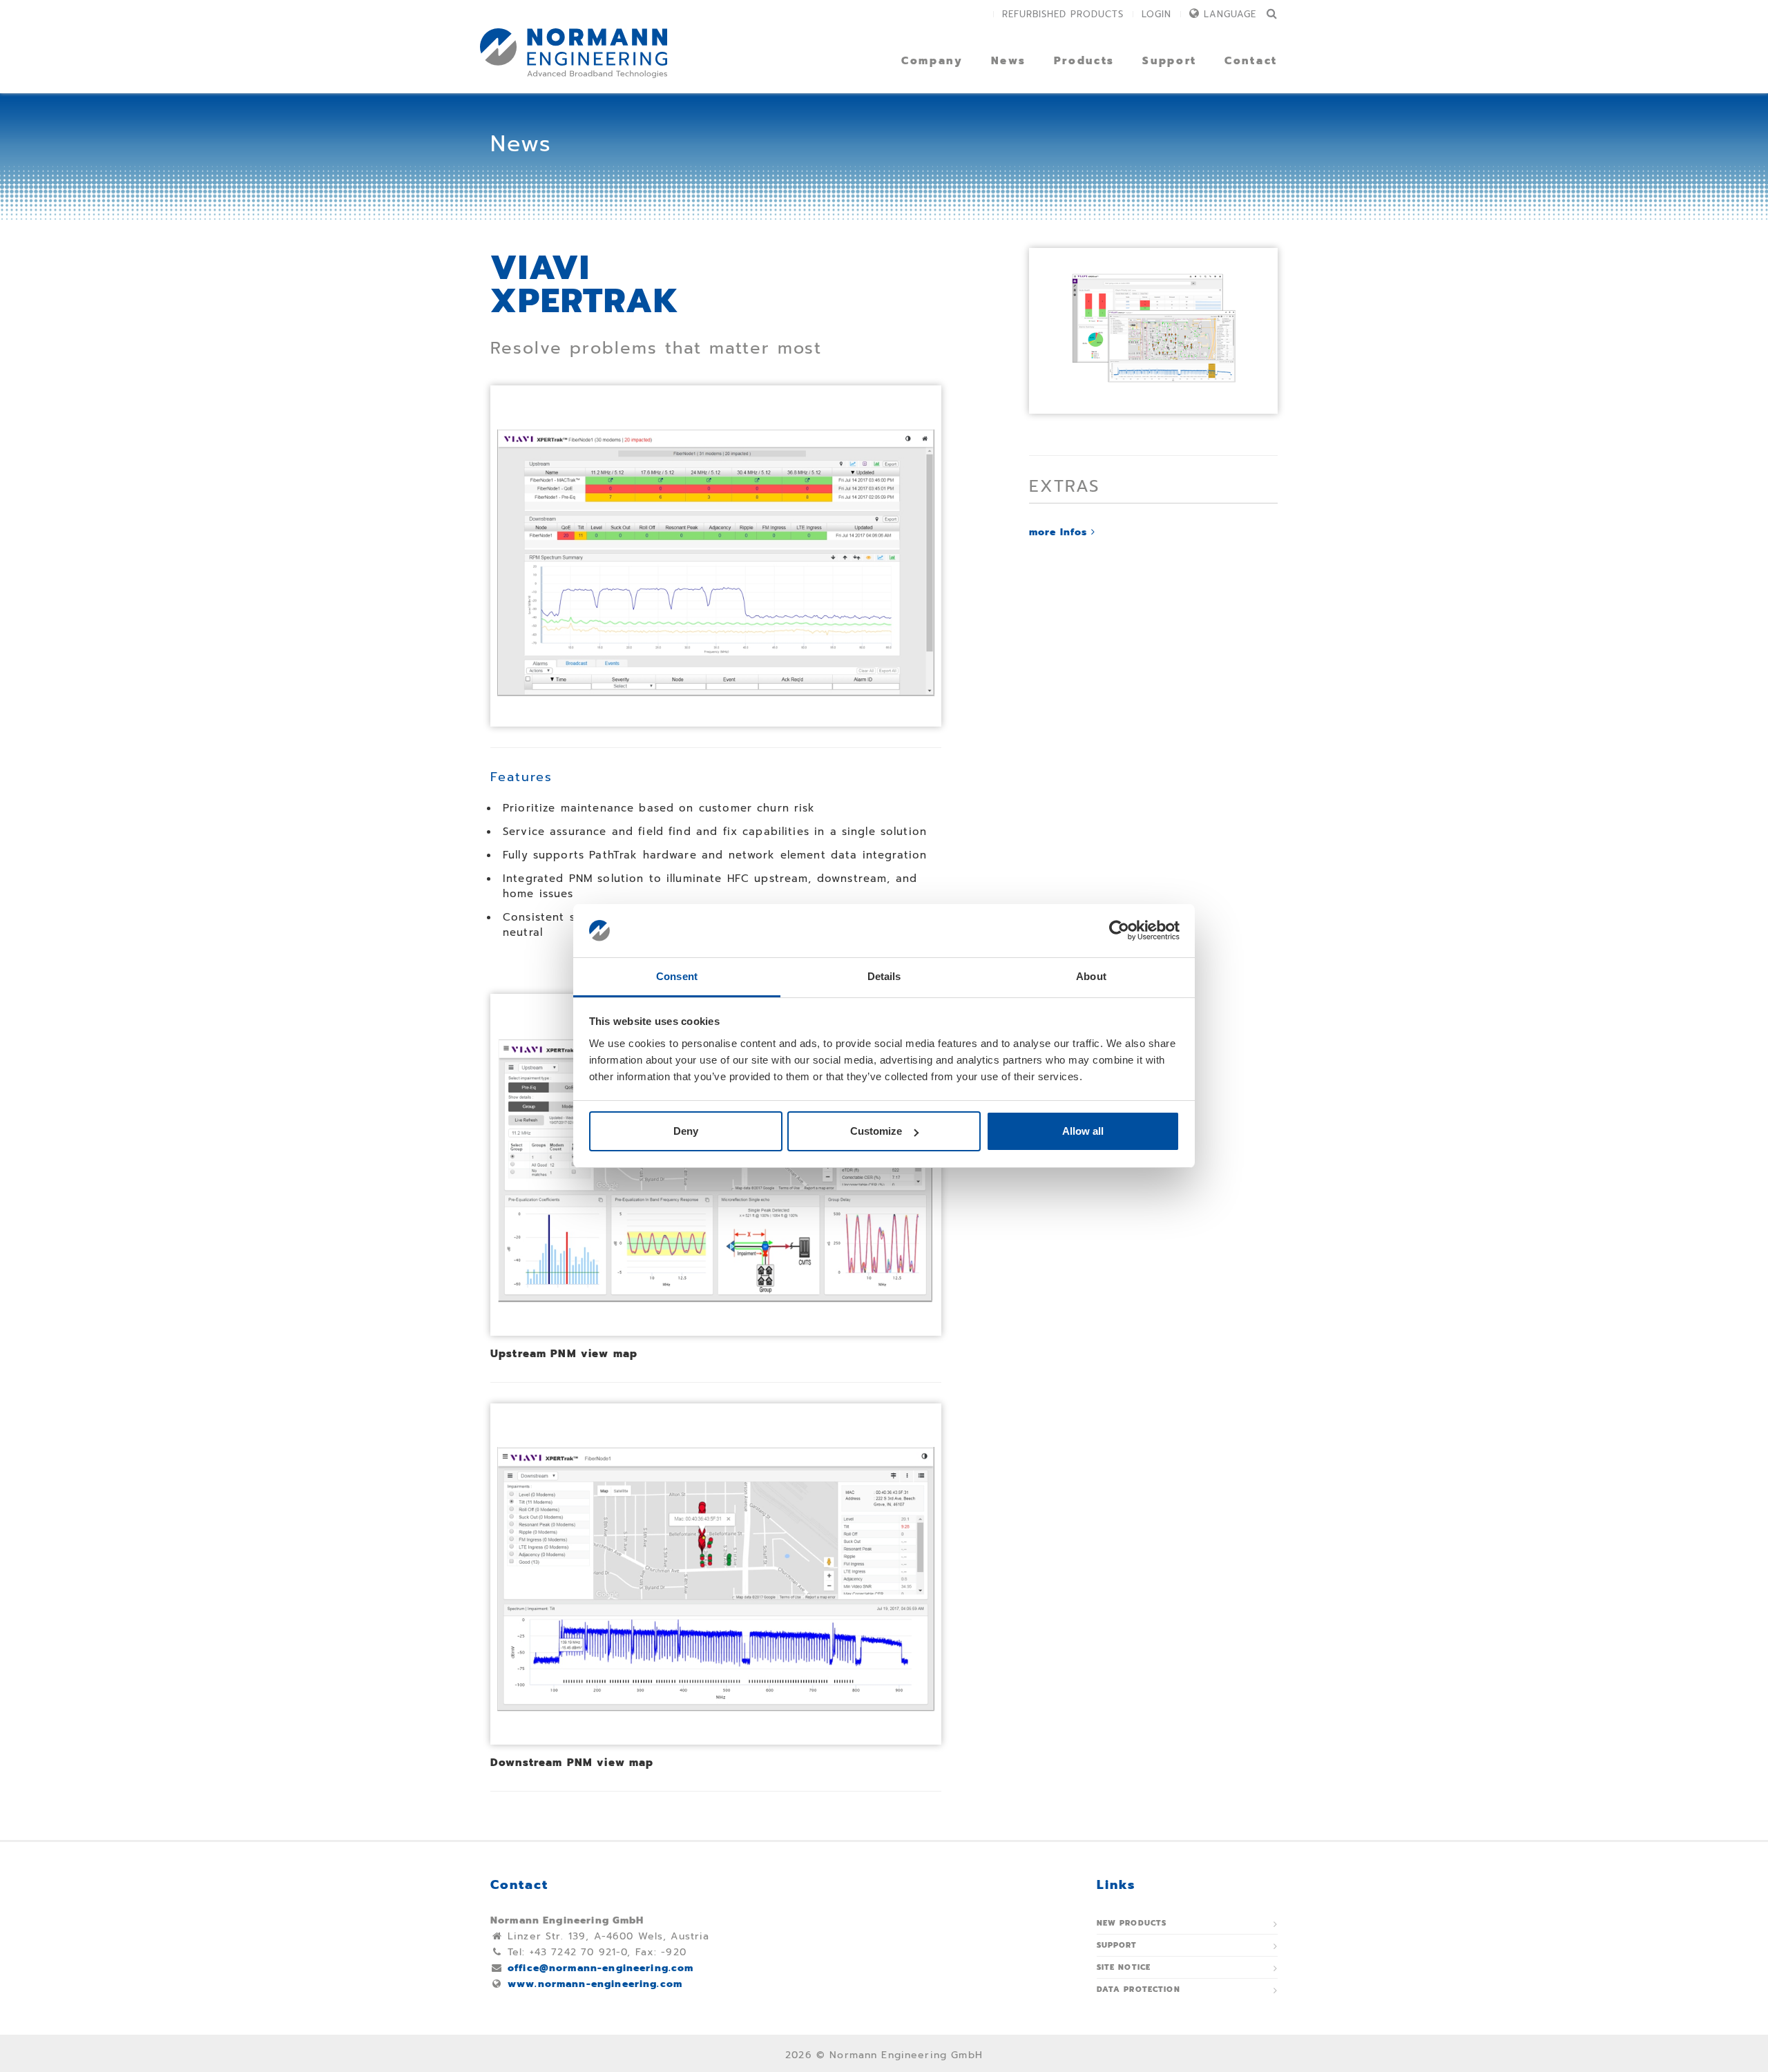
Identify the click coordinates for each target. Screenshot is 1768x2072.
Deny (686, 1131)
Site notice (1124, 1967)
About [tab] (1091, 976)
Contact (1251, 61)
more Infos (1060, 532)
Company (932, 61)
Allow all (1083, 1131)
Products (1085, 61)
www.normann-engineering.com (595, 1984)
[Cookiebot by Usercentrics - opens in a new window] (1119, 931)
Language (1230, 14)
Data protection (1138, 1989)
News (1009, 61)
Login (1156, 14)
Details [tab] (884, 976)
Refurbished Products (1063, 14)
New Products (1132, 1923)
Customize (876, 1131)
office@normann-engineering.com (601, 1968)
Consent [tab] (677, 976)
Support (1170, 61)
